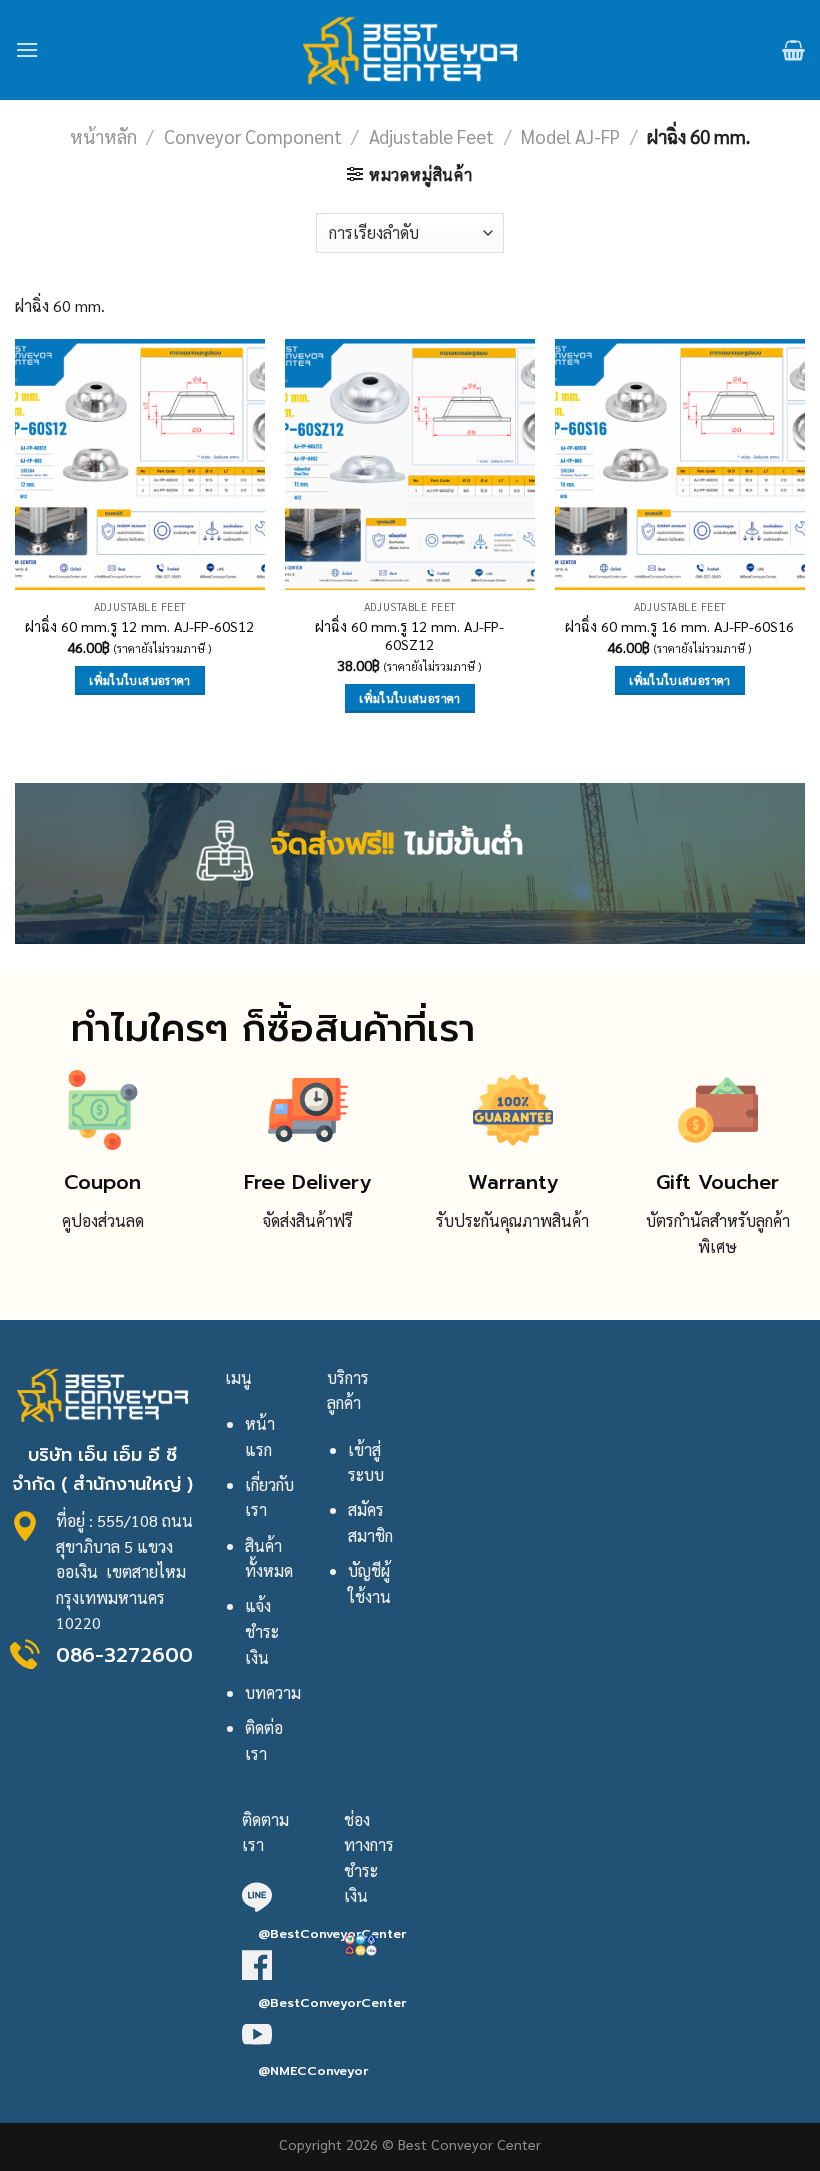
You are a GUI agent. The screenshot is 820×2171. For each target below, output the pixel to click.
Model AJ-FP (570, 136)
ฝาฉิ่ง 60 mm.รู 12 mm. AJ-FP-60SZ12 (409, 635)
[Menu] (27, 49)
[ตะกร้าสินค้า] (793, 50)
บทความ (273, 1692)
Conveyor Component (253, 136)
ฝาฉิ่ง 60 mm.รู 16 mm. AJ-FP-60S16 (679, 626)
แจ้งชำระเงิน (262, 1631)
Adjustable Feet (431, 136)
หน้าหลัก (103, 136)
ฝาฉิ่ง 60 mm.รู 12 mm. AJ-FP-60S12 (139, 626)
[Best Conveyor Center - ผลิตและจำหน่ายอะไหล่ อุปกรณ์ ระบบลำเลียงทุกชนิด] (410, 50)
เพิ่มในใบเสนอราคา (139, 680)
